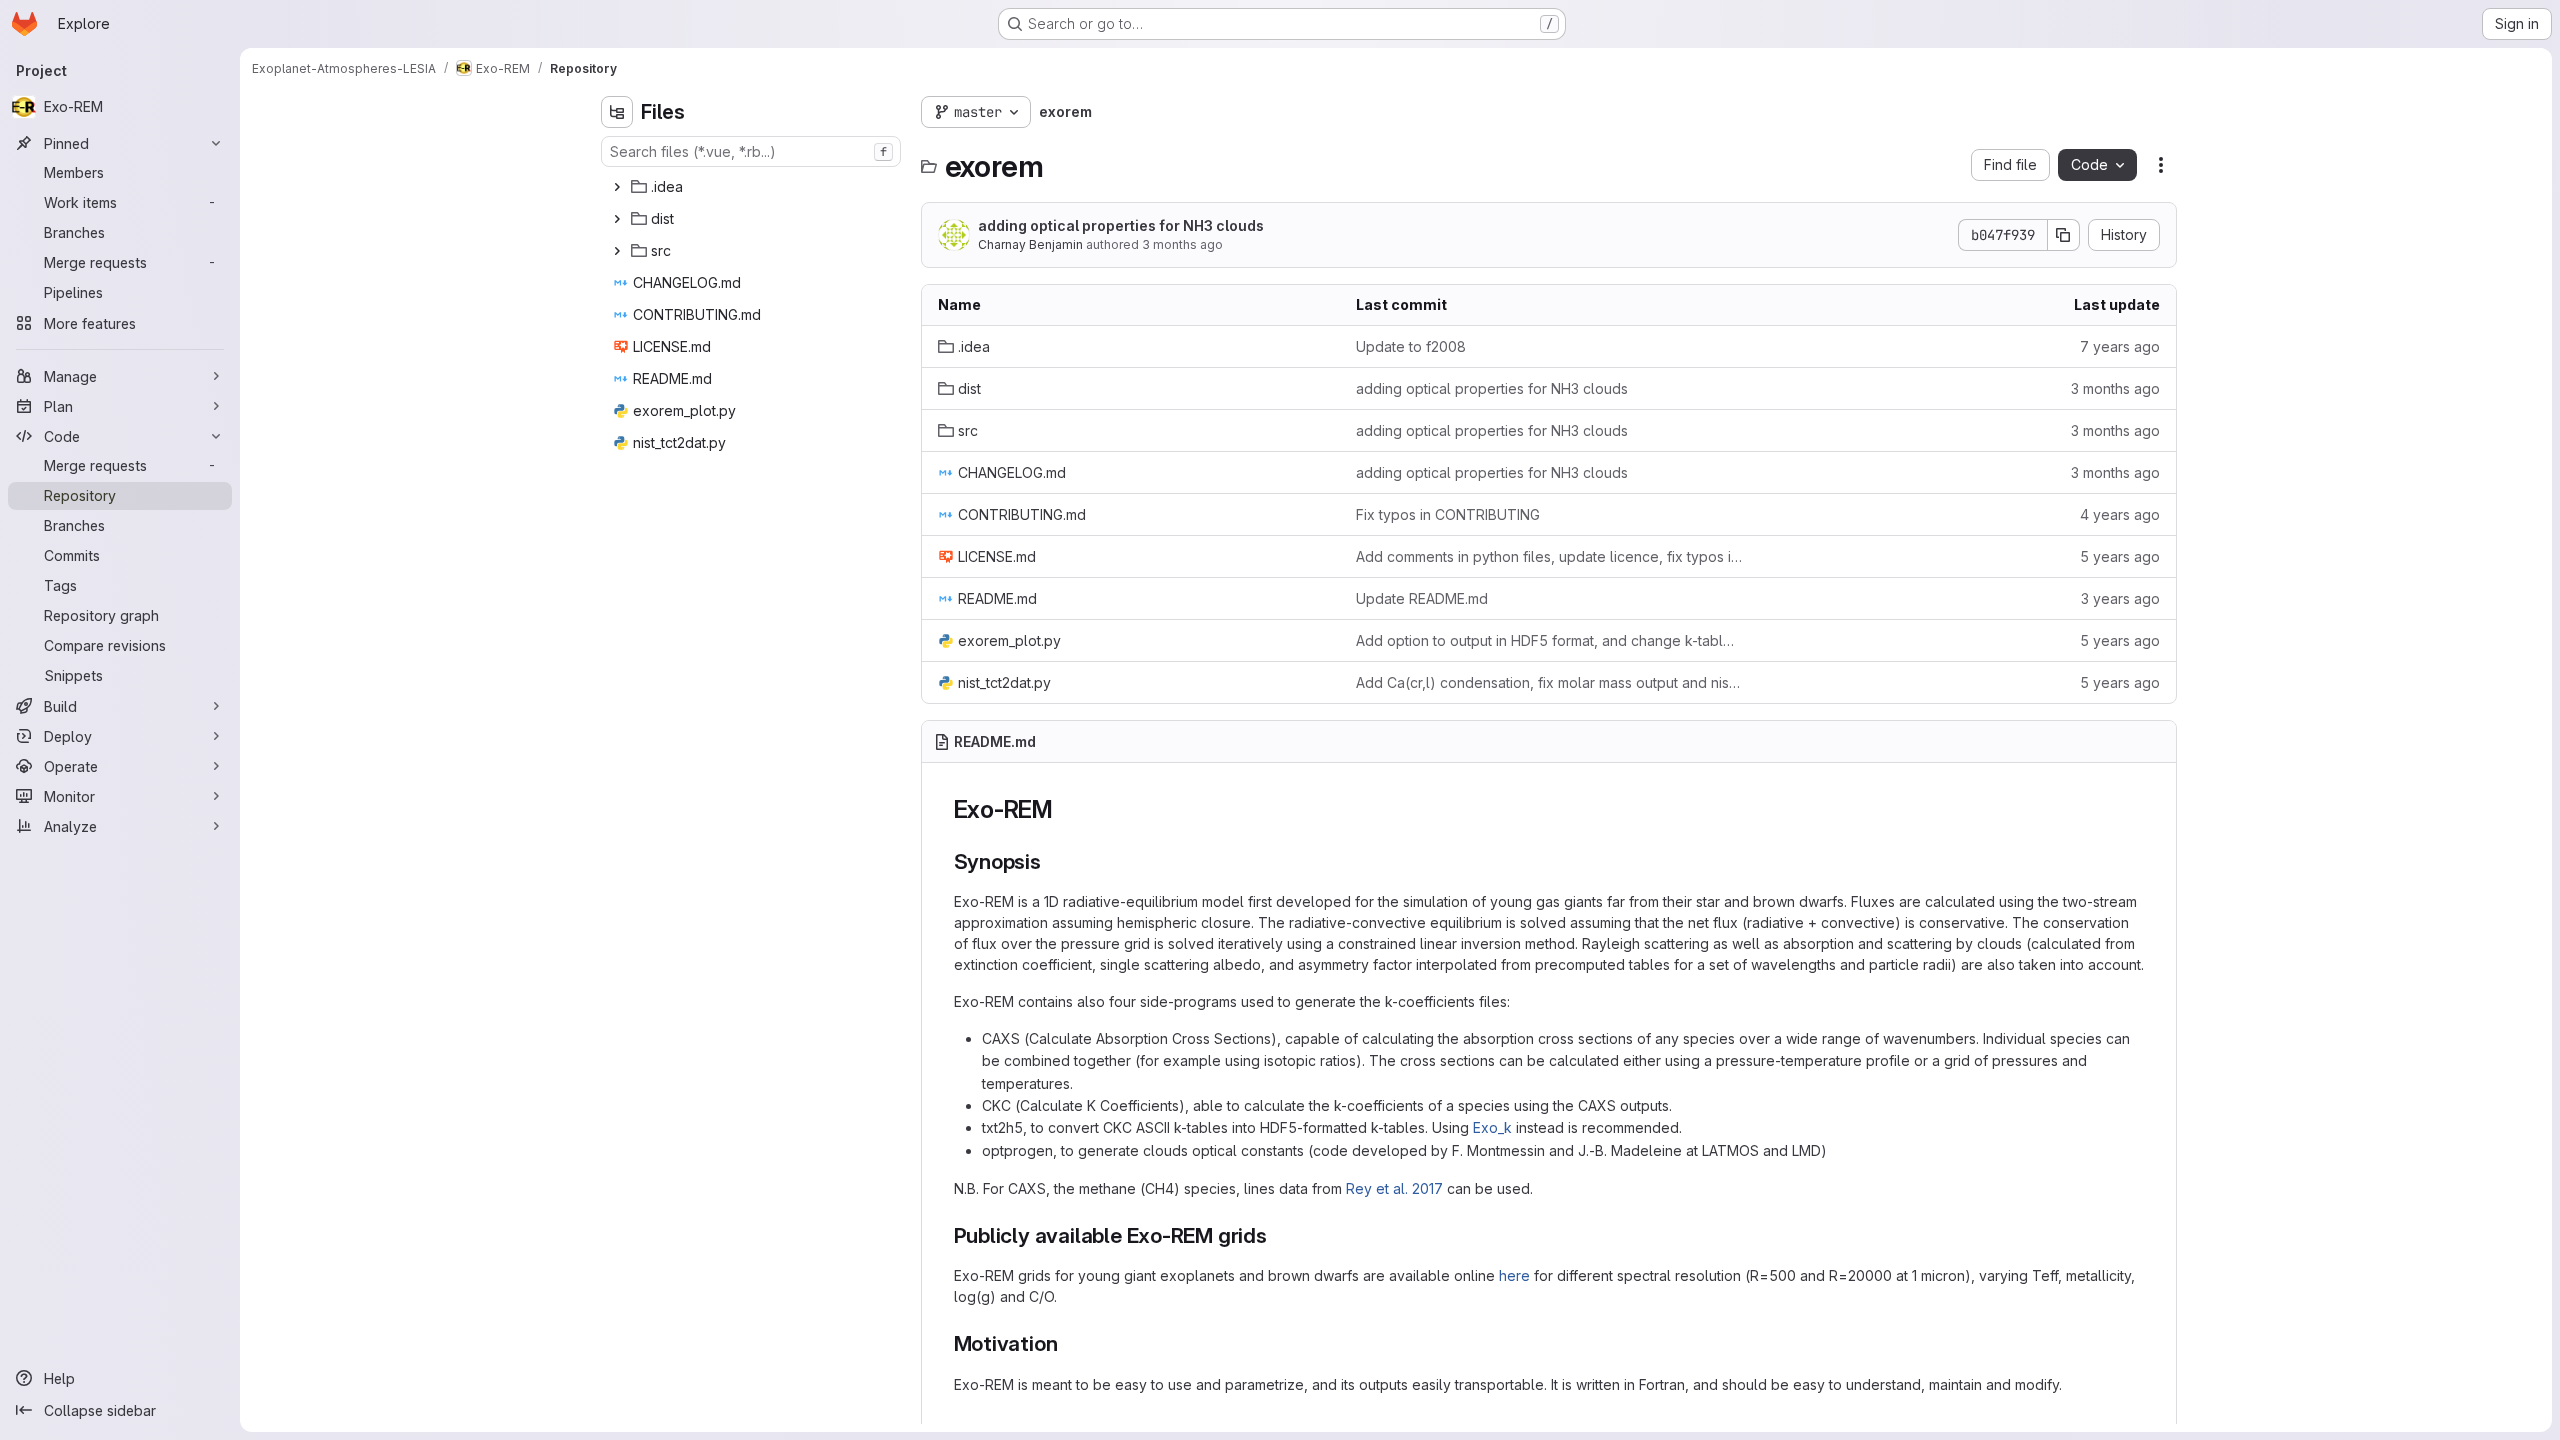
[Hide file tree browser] (617, 112)
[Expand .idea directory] (617, 187)
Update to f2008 (1411, 346)
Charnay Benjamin (1030, 244)
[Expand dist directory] (617, 219)
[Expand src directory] (617, 251)
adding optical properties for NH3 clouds (1121, 225)
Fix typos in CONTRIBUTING (1448, 514)
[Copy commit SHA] (2064, 235)
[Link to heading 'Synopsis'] (1052, 861)
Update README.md (1422, 598)
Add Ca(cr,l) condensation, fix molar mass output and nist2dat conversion (1549, 682)
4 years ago (2120, 514)
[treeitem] (753, 187)
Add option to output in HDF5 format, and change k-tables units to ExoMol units (1549, 640)
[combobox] (751, 151)
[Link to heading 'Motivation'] (1068, 1343)
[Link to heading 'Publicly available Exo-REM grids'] (1278, 1235)
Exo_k (1492, 1127)
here (1514, 1275)
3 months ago (1182, 244)
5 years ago (2120, 556)
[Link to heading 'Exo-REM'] (1066, 809)
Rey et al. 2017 (1394, 1188)
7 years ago (2120, 346)
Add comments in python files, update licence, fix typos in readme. (1549, 556)
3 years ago (2120, 598)
